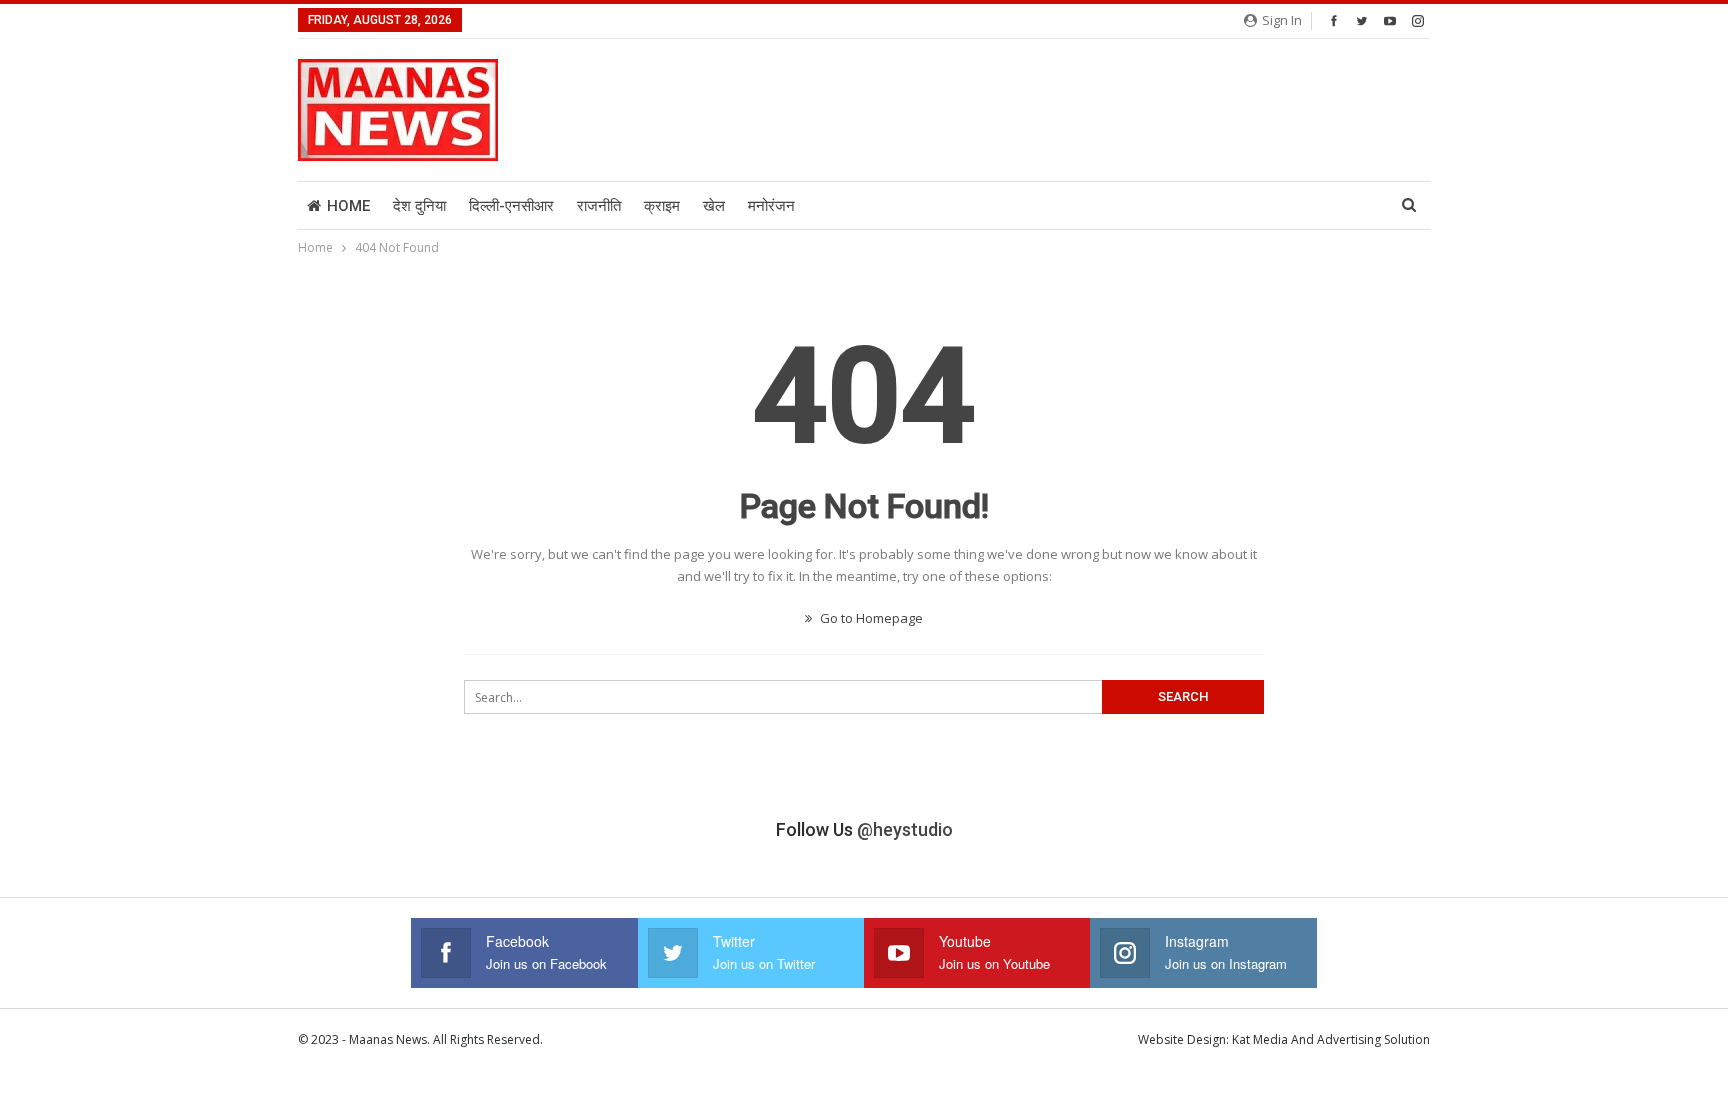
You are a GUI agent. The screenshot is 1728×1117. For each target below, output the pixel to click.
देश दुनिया (419, 206)
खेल (714, 206)
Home (348, 206)
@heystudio (905, 829)
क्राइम (662, 206)
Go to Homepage (870, 618)
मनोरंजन (771, 206)
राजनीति (599, 206)
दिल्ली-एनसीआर (511, 206)
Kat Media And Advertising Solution (1331, 1039)
